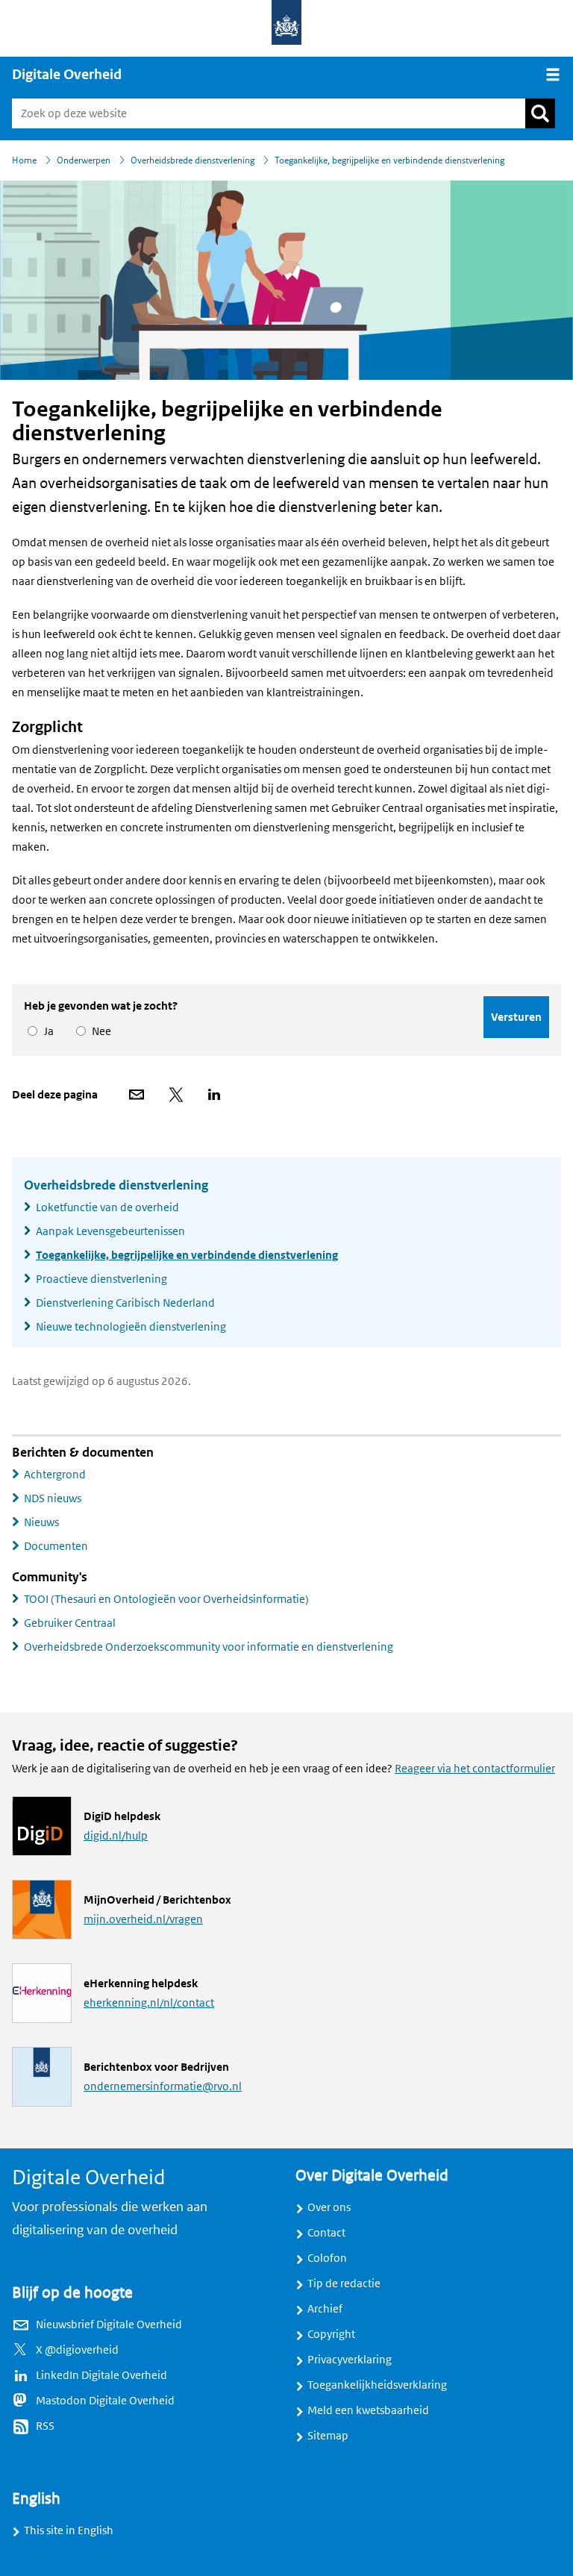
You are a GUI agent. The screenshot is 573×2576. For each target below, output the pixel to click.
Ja (46, 1031)
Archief (325, 2309)
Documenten (56, 1546)
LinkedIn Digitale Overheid (101, 2375)
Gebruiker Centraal (70, 1623)
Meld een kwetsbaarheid (368, 2410)
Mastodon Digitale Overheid (105, 2401)
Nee (99, 1031)
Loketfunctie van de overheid (107, 1207)
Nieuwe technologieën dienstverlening (131, 1327)
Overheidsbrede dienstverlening (116, 1185)
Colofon (327, 2258)
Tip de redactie (344, 2283)
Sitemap (328, 2436)
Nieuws (41, 1522)
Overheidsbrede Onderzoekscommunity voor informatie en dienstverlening (209, 1647)
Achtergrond (55, 1475)
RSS (45, 2426)
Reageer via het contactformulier (475, 1769)
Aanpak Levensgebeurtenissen (110, 1231)
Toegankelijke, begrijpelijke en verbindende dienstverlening (187, 1255)
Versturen (516, 1017)
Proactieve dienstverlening (101, 1279)
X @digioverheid (77, 2350)
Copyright (331, 2334)
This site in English (69, 2530)
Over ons (329, 2207)
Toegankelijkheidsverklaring (377, 2385)
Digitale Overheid (67, 75)
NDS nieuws (53, 1498)
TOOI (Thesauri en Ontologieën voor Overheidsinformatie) (166, 1599)
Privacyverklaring (350, 2360)
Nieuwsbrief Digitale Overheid (109, 2325)
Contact (326, 2233)
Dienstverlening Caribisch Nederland (125, 1303)
